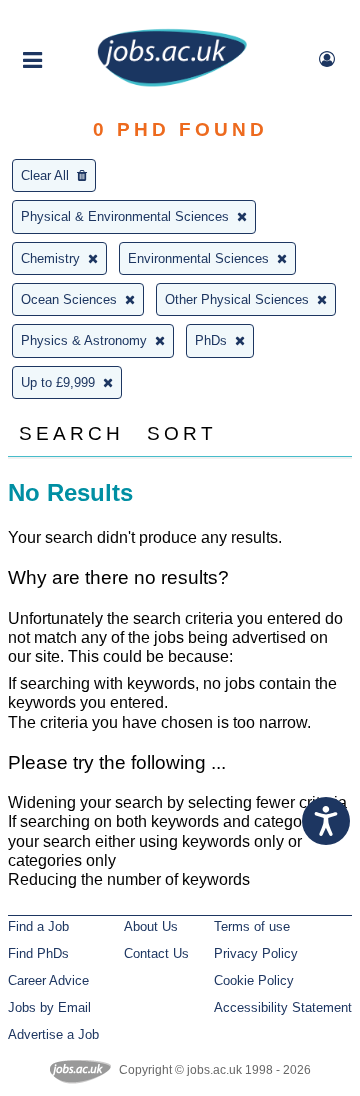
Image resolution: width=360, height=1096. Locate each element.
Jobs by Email (49, 1007)
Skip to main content (80, 17)
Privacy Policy (256, 953)
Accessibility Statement (283, 1007)
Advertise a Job (53, 1034)
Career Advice (48, 980)
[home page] (172, 82)
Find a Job (38, 926)
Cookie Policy (254, 980)
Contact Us (156, 953)
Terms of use (252, 926)
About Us (151, 926)
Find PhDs (38, 953)
